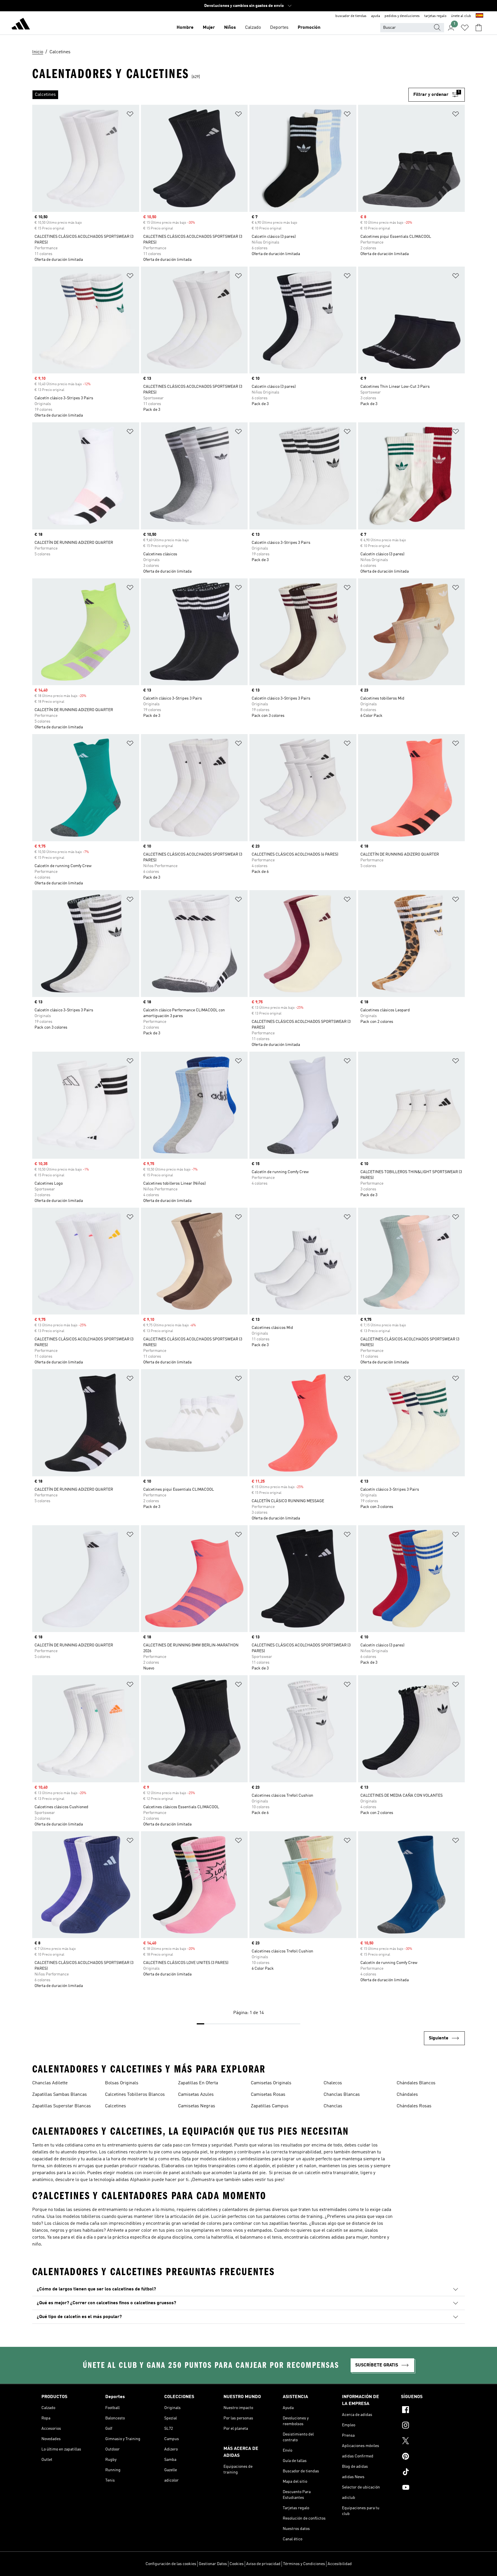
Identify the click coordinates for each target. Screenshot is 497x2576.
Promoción (309, 28)
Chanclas (333, 2106)
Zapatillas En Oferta (198, 2083)
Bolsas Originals (122, 2083)
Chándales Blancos (416, 2083)
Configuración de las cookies (171, 2564)
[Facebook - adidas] (428, 2410)
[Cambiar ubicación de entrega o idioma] (479, 16)
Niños (230, 28)
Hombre (185, 28)
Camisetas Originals (271, 2083)
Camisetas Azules (196, 2095)
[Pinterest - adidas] (428, 2457)
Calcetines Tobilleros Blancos (135, 2095)
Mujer (209, 28)
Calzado (253, 28)
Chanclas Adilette (50, 2083)
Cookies (237, 2564)
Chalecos (333, 2083)
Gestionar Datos (213, 2564)
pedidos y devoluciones (402, 16)
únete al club (461, 16)
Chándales (407, 2095)
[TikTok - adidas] (428, 2473)
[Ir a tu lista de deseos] (465, 28)
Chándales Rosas (414, 2106)
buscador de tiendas (351, 16)
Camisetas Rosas (268, 2095)
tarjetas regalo (435, 16)
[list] (220, 95)
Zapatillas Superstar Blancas (62, 2106)
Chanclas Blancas (342, 2095)
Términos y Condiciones (304, 2564)
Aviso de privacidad (263, 2564)
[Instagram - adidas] (428, 2426)
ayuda (375, 16)
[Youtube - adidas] (428, 2488)
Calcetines (115, 2106)
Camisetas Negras (197, 2106)
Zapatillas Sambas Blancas (60, 2095)
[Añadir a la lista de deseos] (130, 115)
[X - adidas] (428, 2442)
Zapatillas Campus (270, 2106)
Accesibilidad (340, 2564)
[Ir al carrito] (479, 28)
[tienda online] (21, 25)
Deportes (279, 28)
